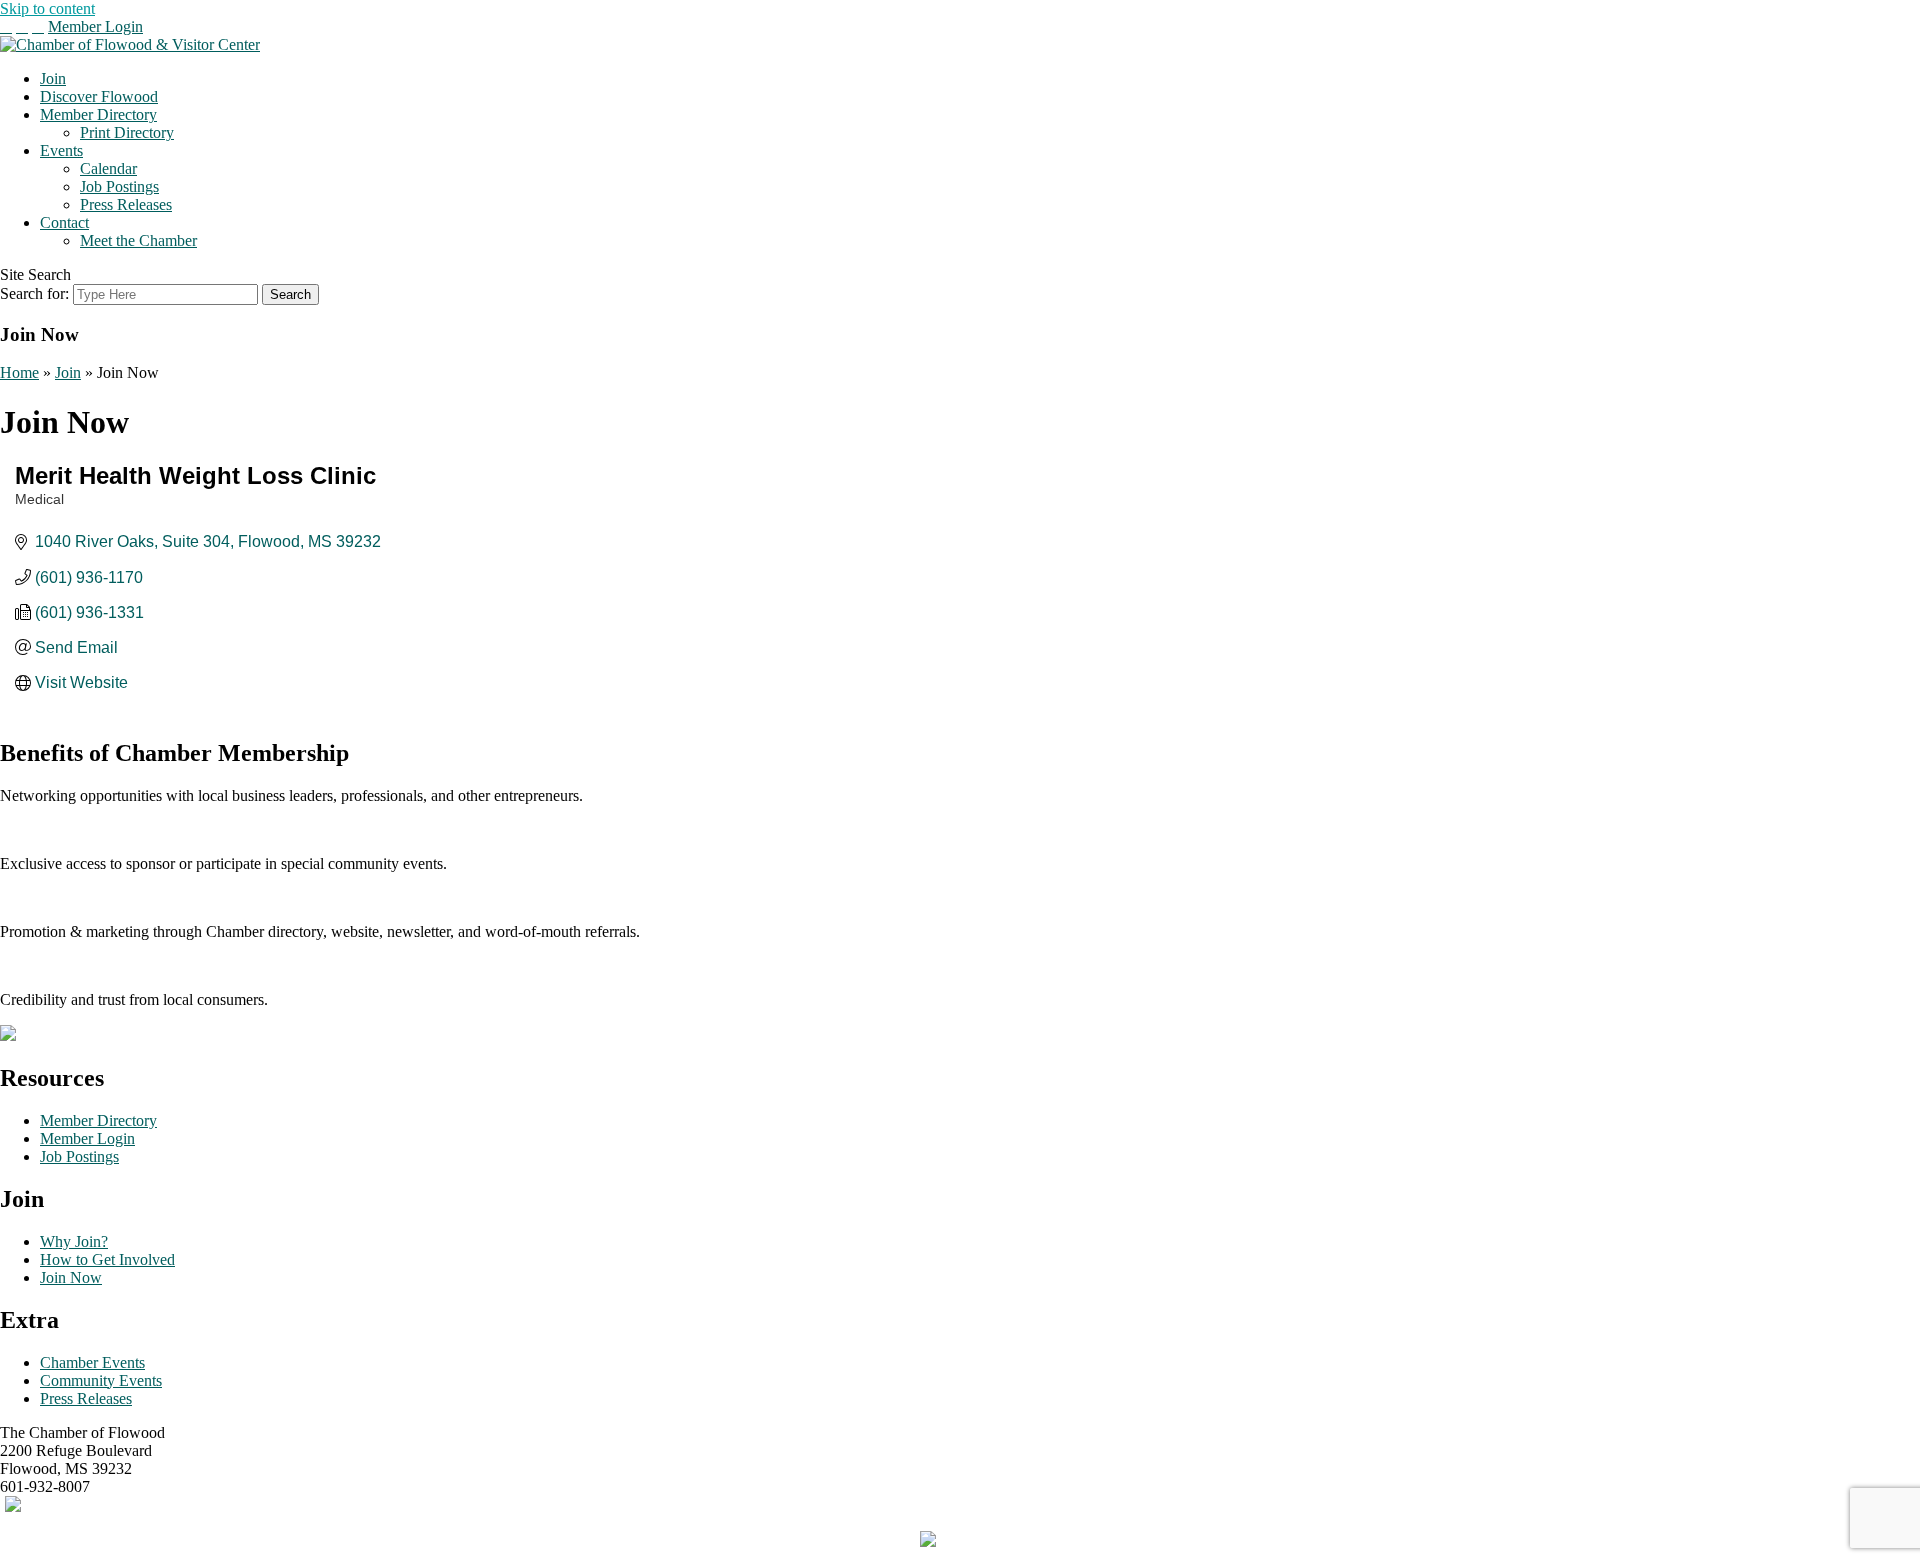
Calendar (108, 168)
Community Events (101, 1380)
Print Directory (127, 132)
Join (53, 78)
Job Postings (119, 186)
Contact (64, 222)
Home (19, 372)
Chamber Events (92, 1362)
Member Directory (98, 114)
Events (61, 150)
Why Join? (74, 1241)
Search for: (34, 293)
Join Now (71, 1277)
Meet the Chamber (138, 240)
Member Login (95, 26)
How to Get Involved (107, 1259)
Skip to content (47, 8)
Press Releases (126, 204)
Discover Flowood (99, 96)
